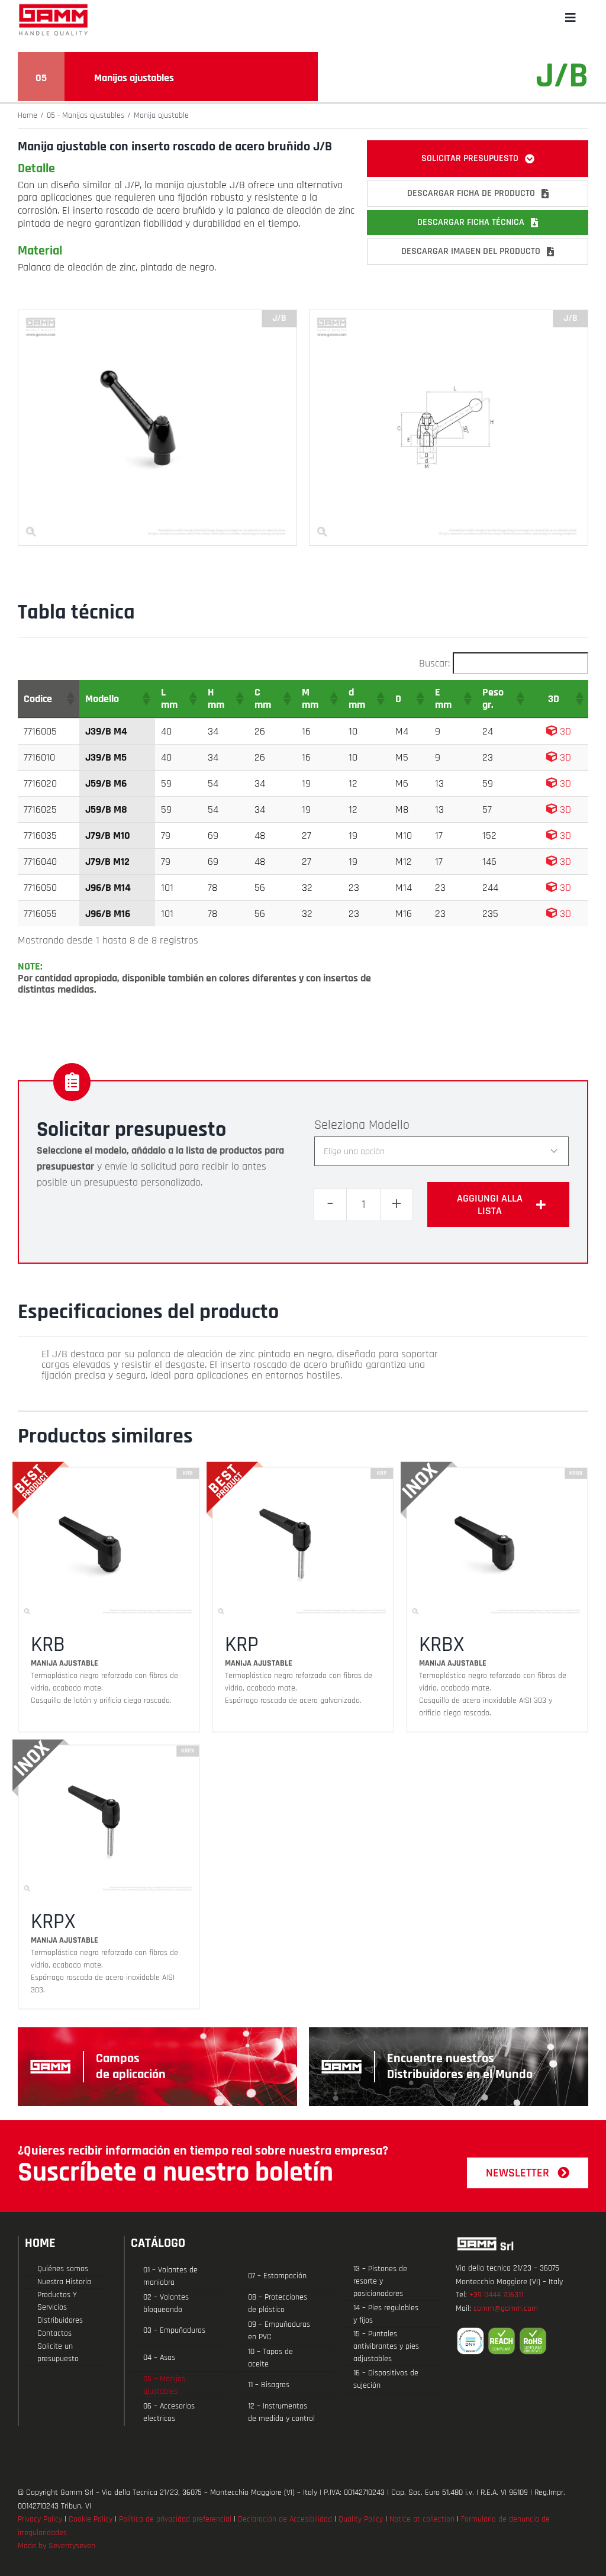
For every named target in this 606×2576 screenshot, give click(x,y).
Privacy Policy (40, 2519)
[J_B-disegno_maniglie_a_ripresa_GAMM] (449, 315)
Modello (389, 1125)
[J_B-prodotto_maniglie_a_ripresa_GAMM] (157, 315)
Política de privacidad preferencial (175, 2519)
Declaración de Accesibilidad (285, 2519)
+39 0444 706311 (496, 2295)
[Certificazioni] (522, 2341)
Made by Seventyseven (57, 2546)
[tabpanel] (244, 1365)
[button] (70, 698)
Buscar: (434, 663)
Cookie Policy (91, 2519)
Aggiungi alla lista (490, 1205)
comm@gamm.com (506, 2308)
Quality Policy (361, 2519)
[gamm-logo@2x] (53, 8)
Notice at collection (422, 2519)
